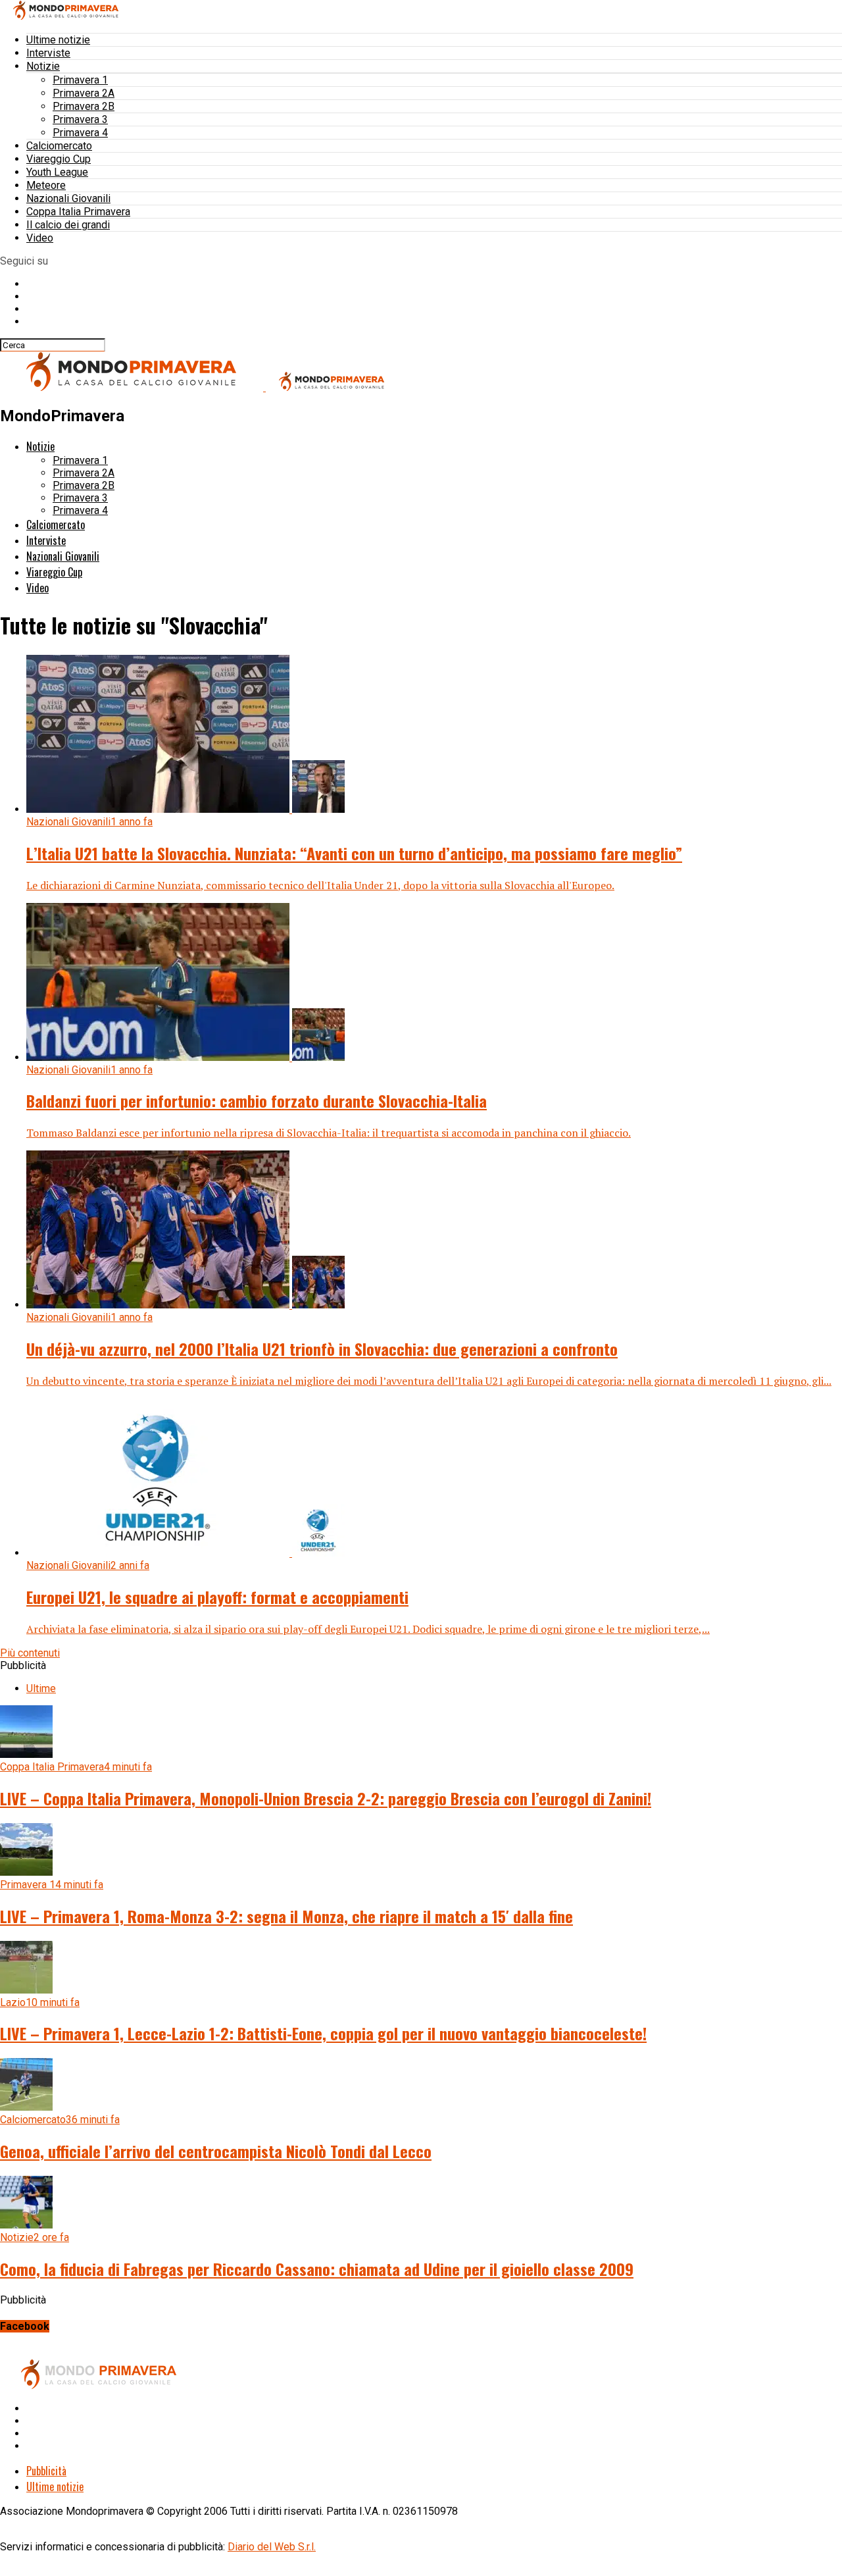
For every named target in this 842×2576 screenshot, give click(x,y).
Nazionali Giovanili (68, 198)
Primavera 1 (80, 80)
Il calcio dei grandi (68, 225)
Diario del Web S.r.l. (272, 2547)
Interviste (48, 53)
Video (40, 238)
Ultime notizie (58, 40)
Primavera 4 (80, 133)
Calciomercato (59, 146)
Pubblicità (46, 2471)
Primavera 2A (84, 93)
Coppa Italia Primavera (78, 212)
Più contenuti (30, 1653)
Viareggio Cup (59, 159)
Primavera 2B (84, 106)
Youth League (57, 172)
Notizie (43, 66)
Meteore (46, 185)
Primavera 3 (80, 119)
